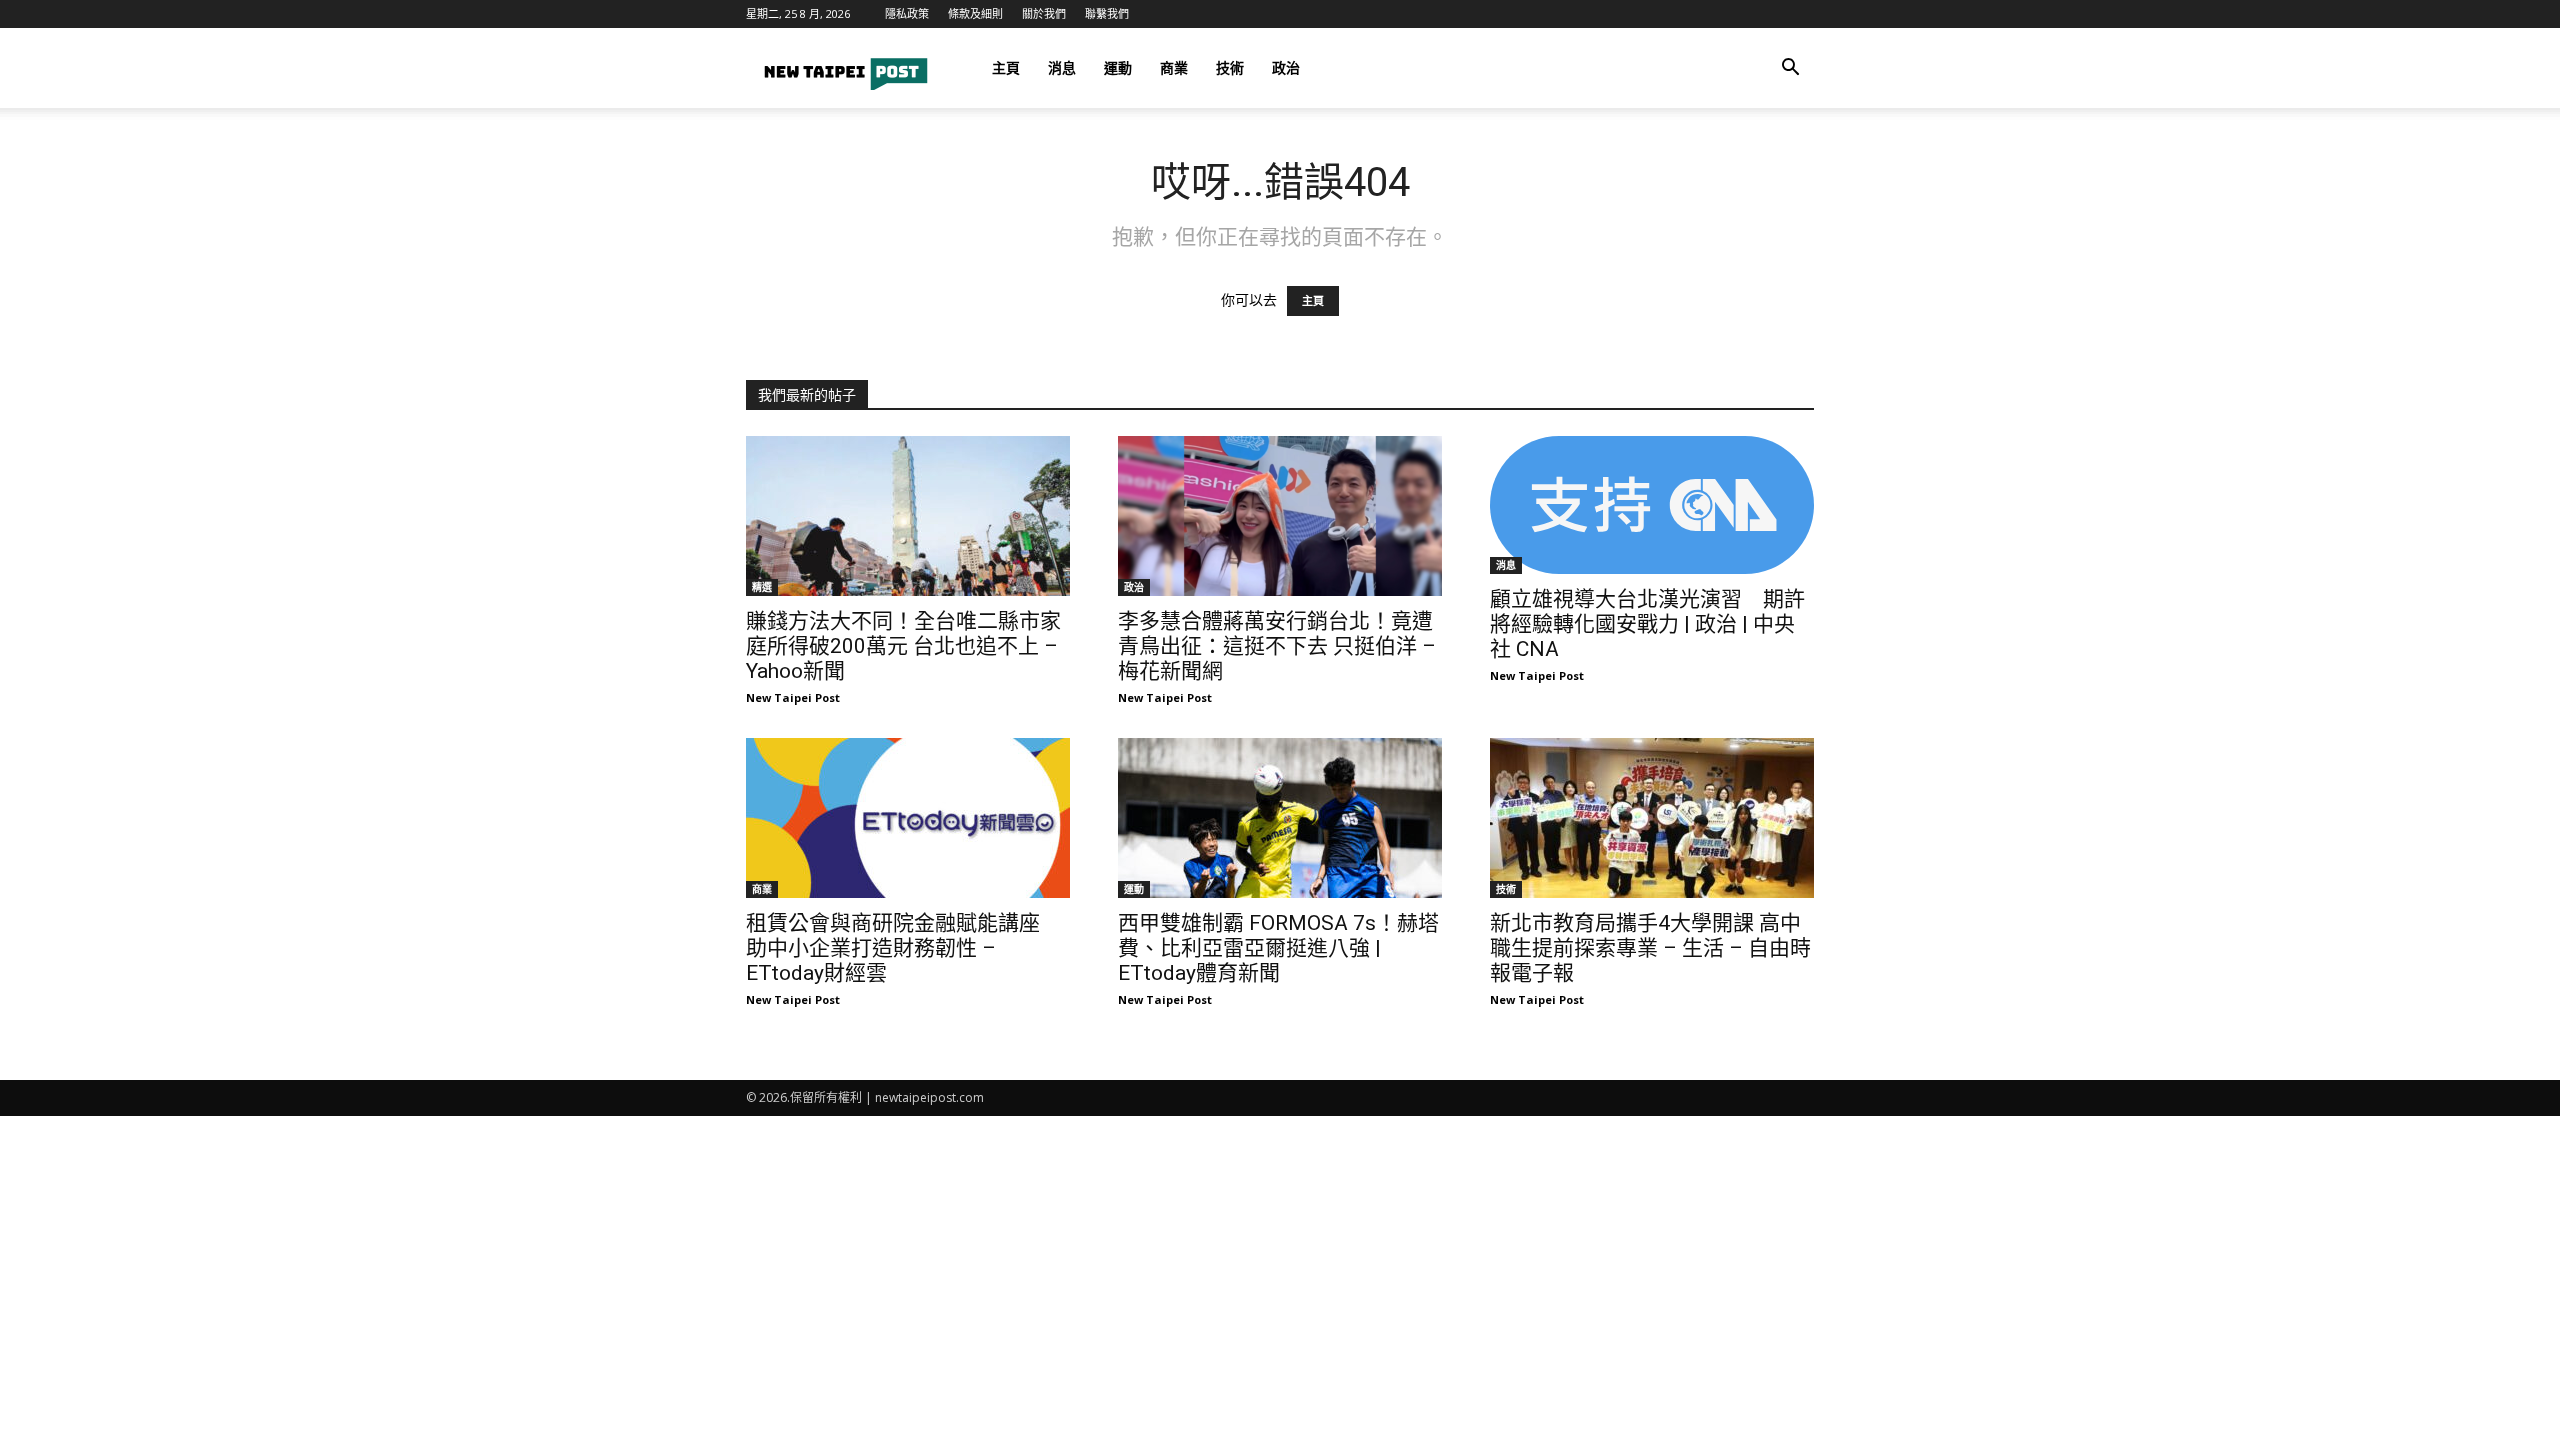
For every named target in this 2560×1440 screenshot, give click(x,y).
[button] (1790, 69)
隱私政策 (907, 13)
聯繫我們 (1107, 13)
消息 (1062, 67)
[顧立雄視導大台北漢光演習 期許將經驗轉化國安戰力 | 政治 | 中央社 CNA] (1652, 505)
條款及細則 (975, 13)
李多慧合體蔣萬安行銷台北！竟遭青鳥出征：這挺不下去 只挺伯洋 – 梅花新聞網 (1277, 646)
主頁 (1006, 67)
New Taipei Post (793, 697)
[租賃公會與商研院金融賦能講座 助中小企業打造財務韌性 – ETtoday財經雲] (908, 818)
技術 (1230, 67)
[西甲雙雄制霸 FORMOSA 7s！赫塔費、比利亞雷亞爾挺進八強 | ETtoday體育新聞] (1280, 818)
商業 (1174, 67)
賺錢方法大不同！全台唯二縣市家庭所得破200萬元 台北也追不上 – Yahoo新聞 (903, 646)
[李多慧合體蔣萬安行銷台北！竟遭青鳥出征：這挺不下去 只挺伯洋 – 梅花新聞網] (1280, 516)
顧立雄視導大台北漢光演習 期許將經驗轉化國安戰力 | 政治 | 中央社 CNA (1647, 624)
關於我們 (1044, 13)
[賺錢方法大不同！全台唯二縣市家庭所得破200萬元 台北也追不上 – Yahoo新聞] (908, 516)
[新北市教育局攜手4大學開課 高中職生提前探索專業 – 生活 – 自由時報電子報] (1652, 818)
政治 (1286, 67)
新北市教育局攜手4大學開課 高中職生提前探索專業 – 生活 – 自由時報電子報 (1650, 948)
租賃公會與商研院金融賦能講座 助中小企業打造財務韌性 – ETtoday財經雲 (903, 948)
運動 (1118, 67)
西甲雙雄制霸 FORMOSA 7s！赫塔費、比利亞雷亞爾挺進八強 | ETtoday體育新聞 (1278, 948)
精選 (762, 587)
